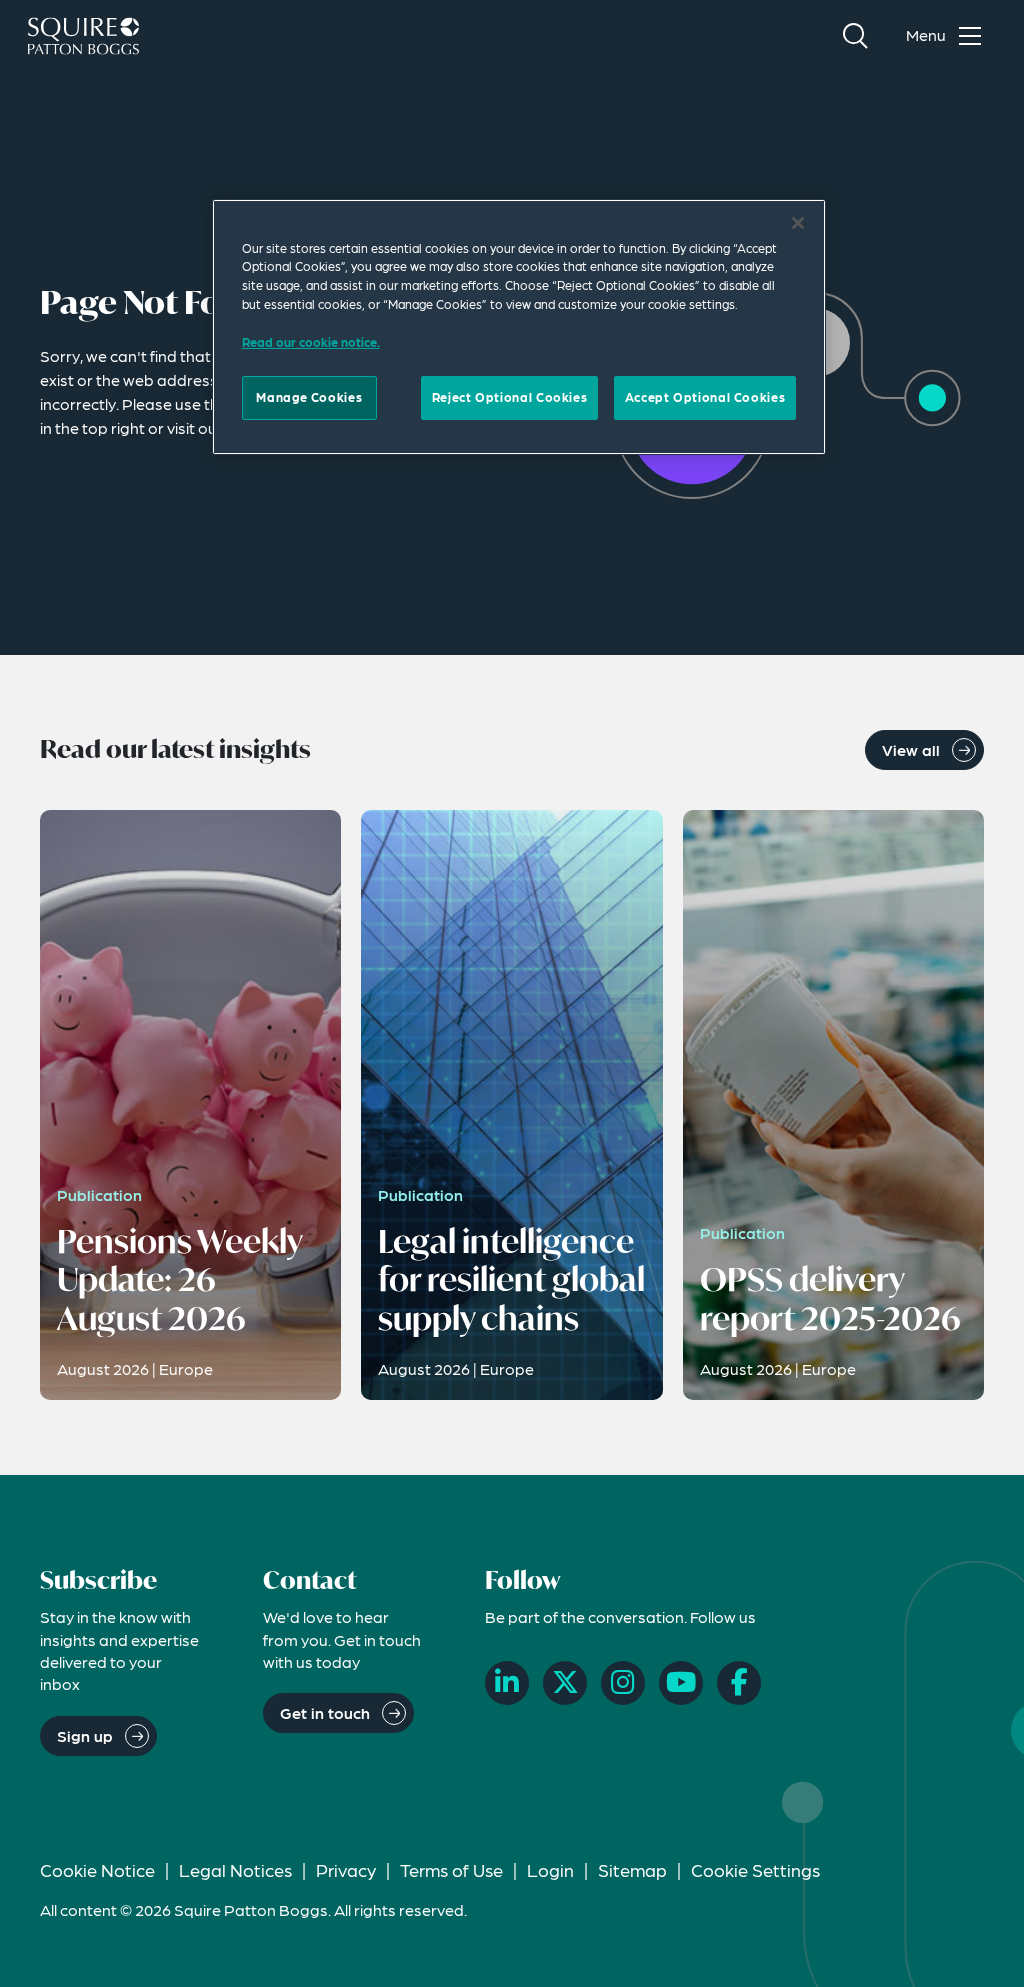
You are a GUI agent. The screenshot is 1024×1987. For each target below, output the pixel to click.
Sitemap (632, 1869)
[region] (519, 327)
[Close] (798, 223)
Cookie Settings (755, 1869)
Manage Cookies (309, 397)
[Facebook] (739, 1683)
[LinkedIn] (507, 1683)
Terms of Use (451, 1869)
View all (911, 749)
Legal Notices (235, 1869)
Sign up (85, 1735)
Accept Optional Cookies (705, 397)
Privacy (346, 1869)
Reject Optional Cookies (509, 397)
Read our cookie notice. (311, 342)
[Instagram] (623, 1683)
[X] (565, 1683)
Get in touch (325, 1712)
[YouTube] (681, 1683)
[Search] (855, 36)
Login (550, 1869)
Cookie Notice (97, 1869)
